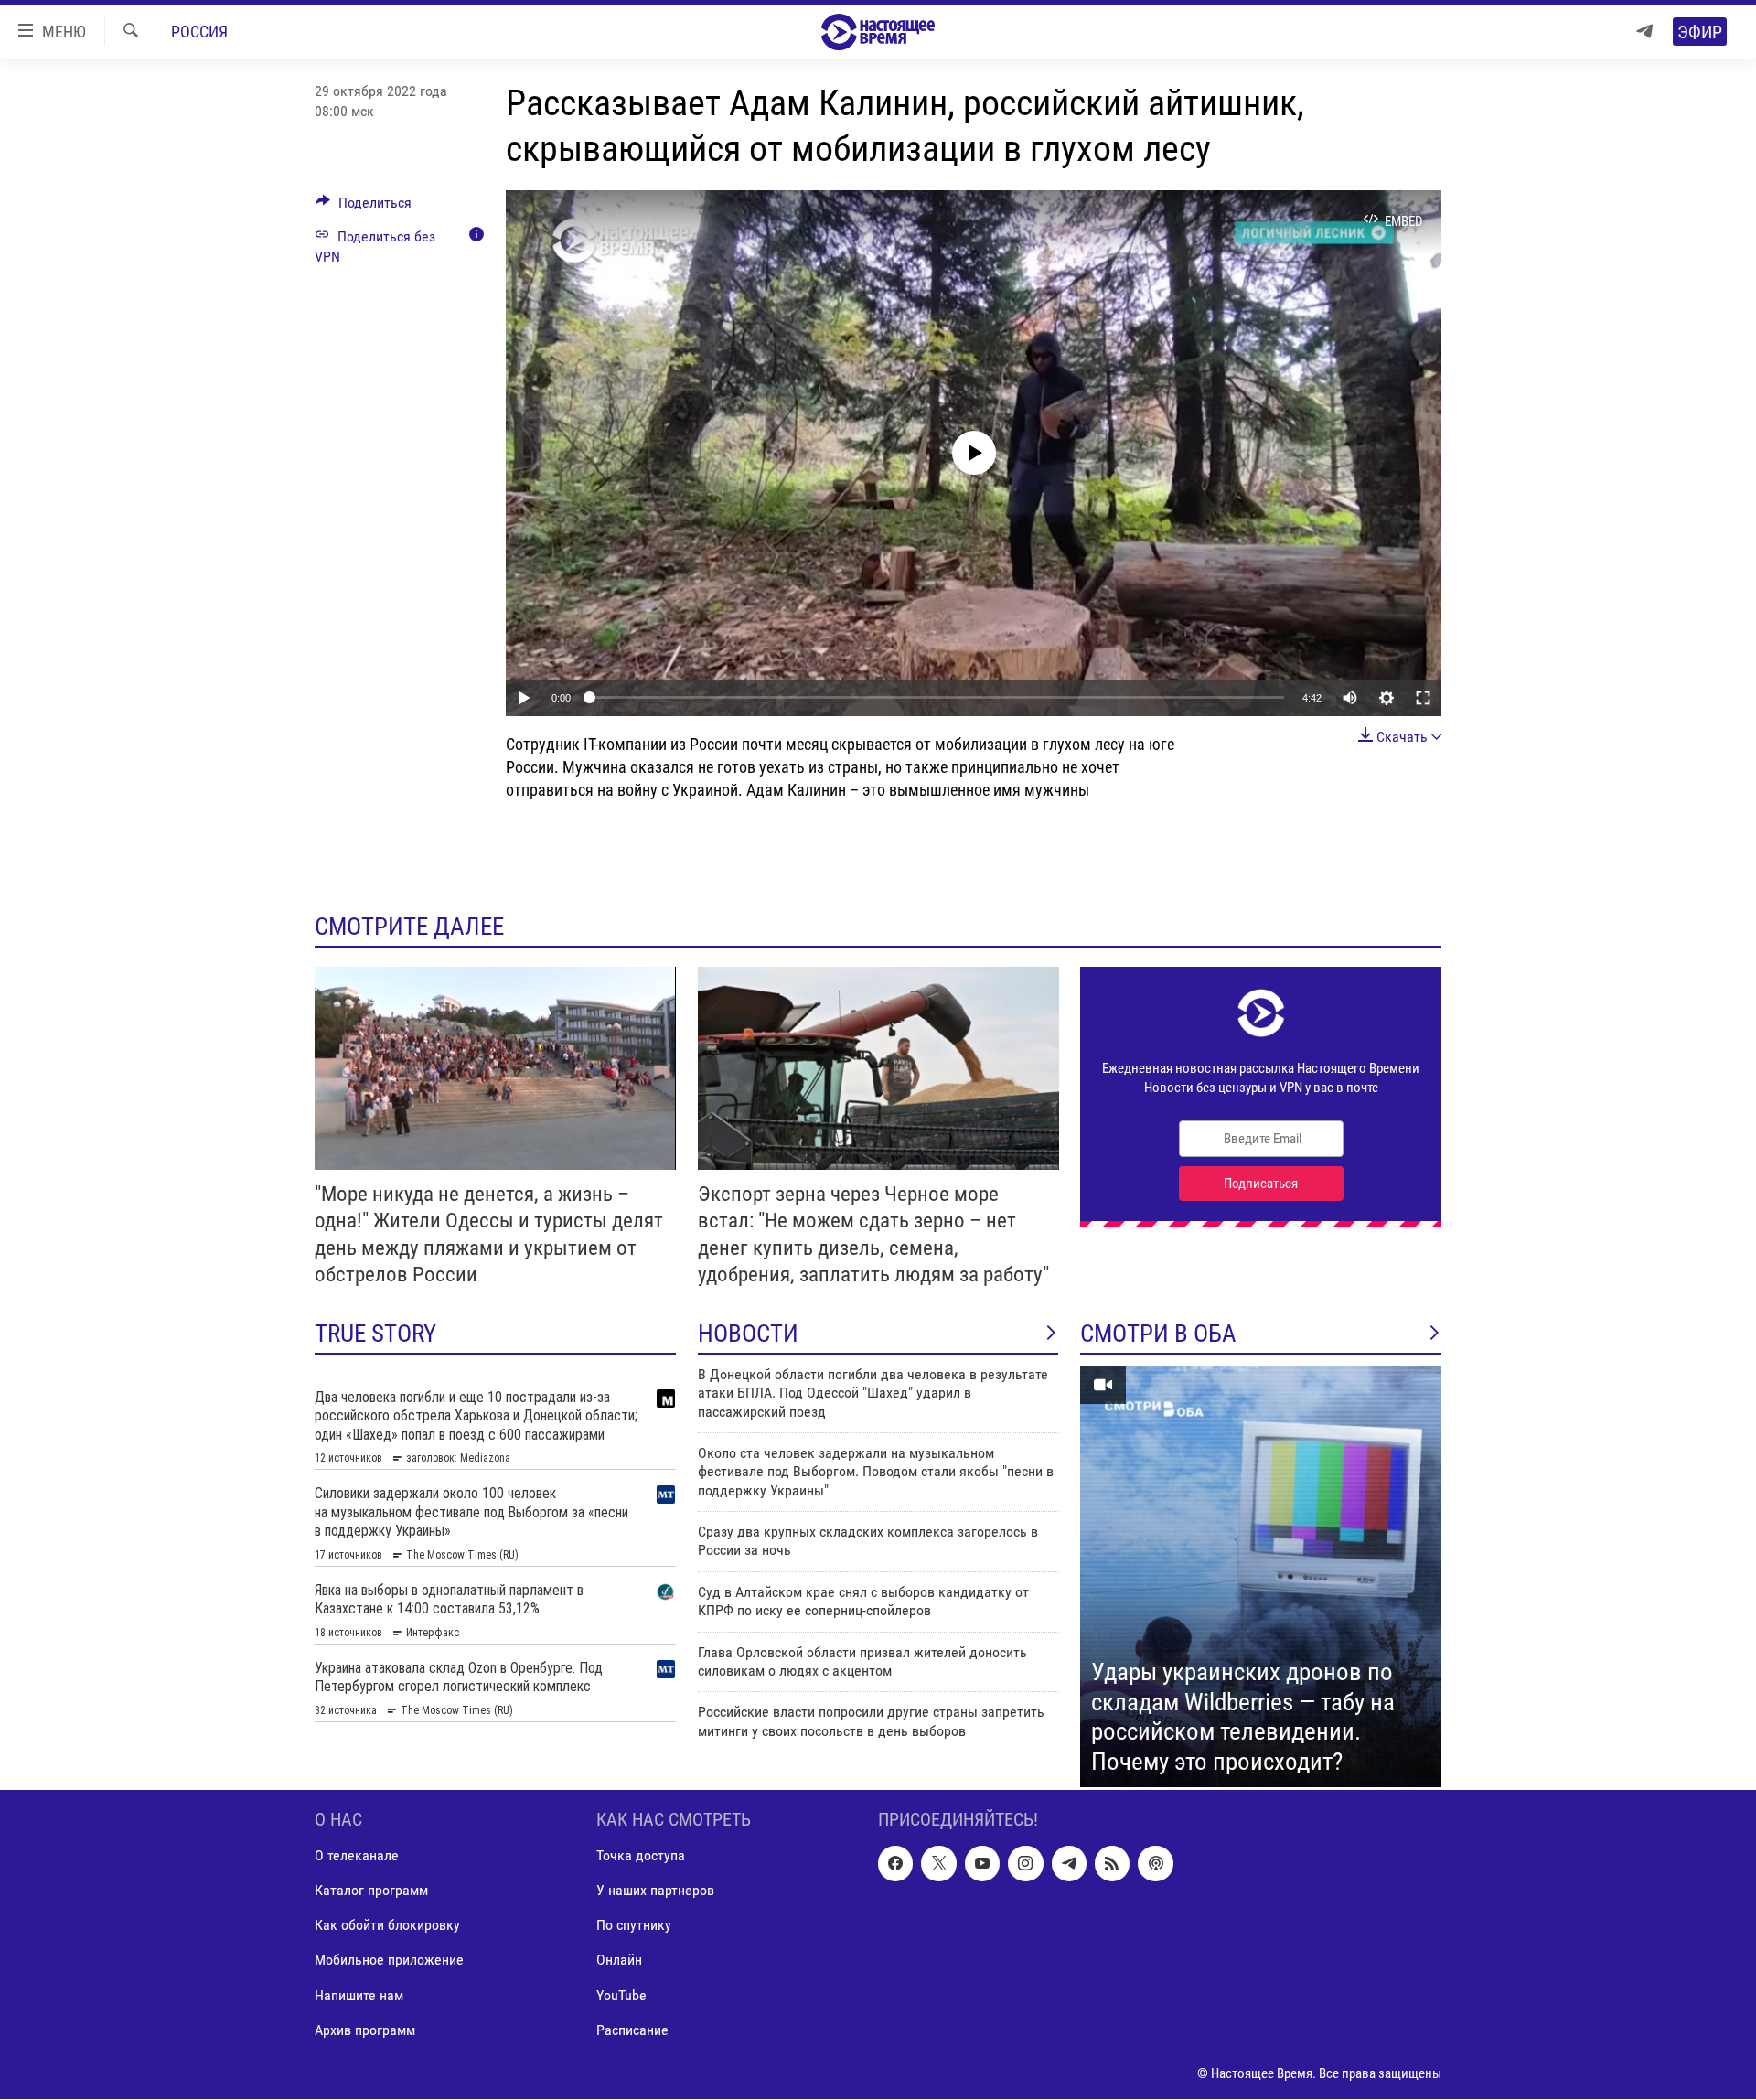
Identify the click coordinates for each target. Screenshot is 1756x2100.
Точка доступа (641, 1856)
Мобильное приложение (389, 1961)
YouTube (621, 1995)
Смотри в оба (1158, 1334)
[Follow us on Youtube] (982, 1864)
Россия (199, 32)
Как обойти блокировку (387, 1926)
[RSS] (1112, 1864)
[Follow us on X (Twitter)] (938, 1864)
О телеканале (357, 1856)
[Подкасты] (1155, 1864)
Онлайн (619, 1961)
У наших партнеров (655, 1891)
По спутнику (634, 1926)
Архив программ (365, 2030)
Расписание (632, 2030)
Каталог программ (371, 1891)
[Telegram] (1644, 32)
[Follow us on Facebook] (895, 1864)
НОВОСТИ (748, 1334)
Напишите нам (359, 1995)
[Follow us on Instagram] (1025, 1864)
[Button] (364, 207)
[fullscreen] (1423, 698)
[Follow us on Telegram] (1069, 1864)
